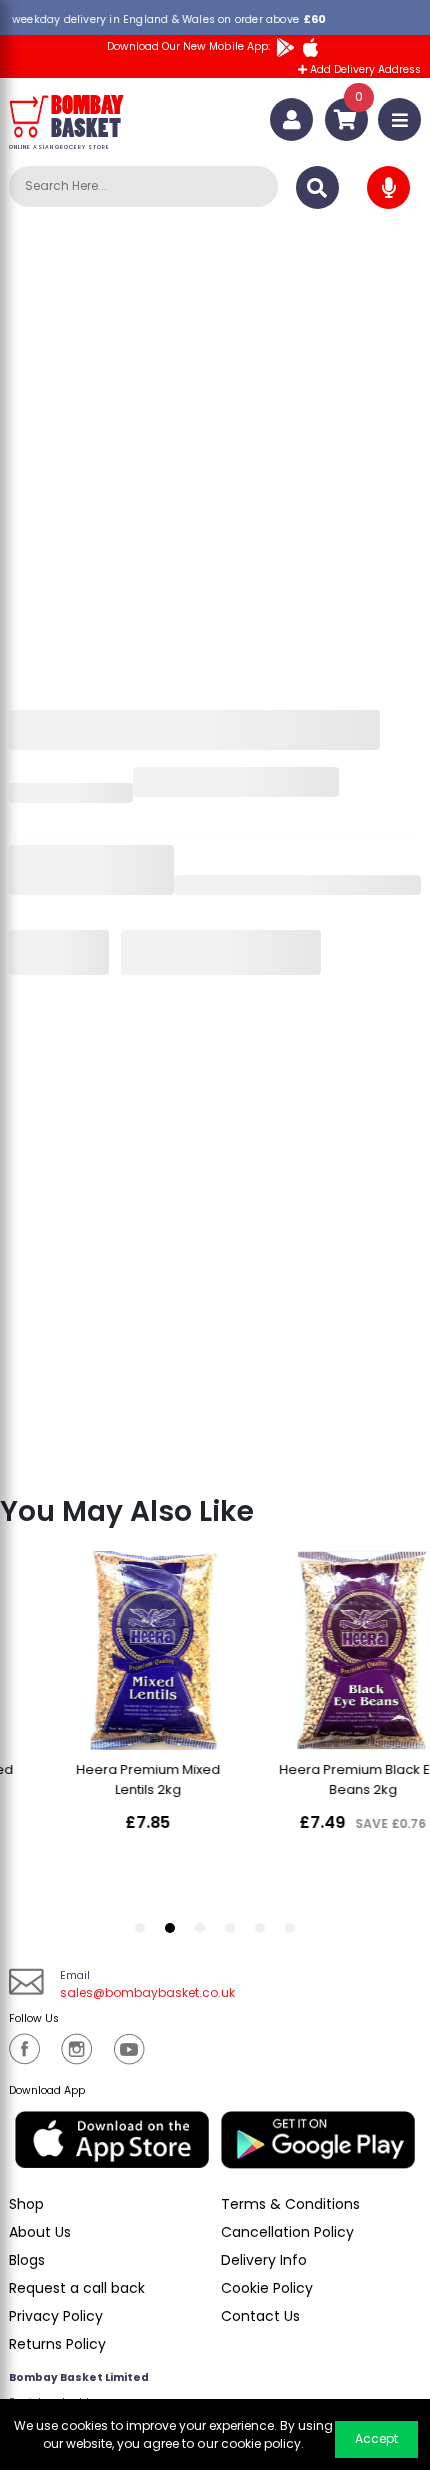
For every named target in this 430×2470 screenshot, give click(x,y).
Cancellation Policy (287, 2232)
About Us (40, 2232)
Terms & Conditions (290, 2204)
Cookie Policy (267, 2288)
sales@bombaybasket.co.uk (147, 1992)
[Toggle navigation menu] (399, 119)
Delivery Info (264, 2260)
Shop (26, 2204)
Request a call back (77, 2288)
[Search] (317, 187)
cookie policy (261, 2443)
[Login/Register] (291, 119)
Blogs (27, 2260)
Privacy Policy (56, 2316)
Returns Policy (57, 2344)
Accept (376, 2438)
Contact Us (260, 2316)
